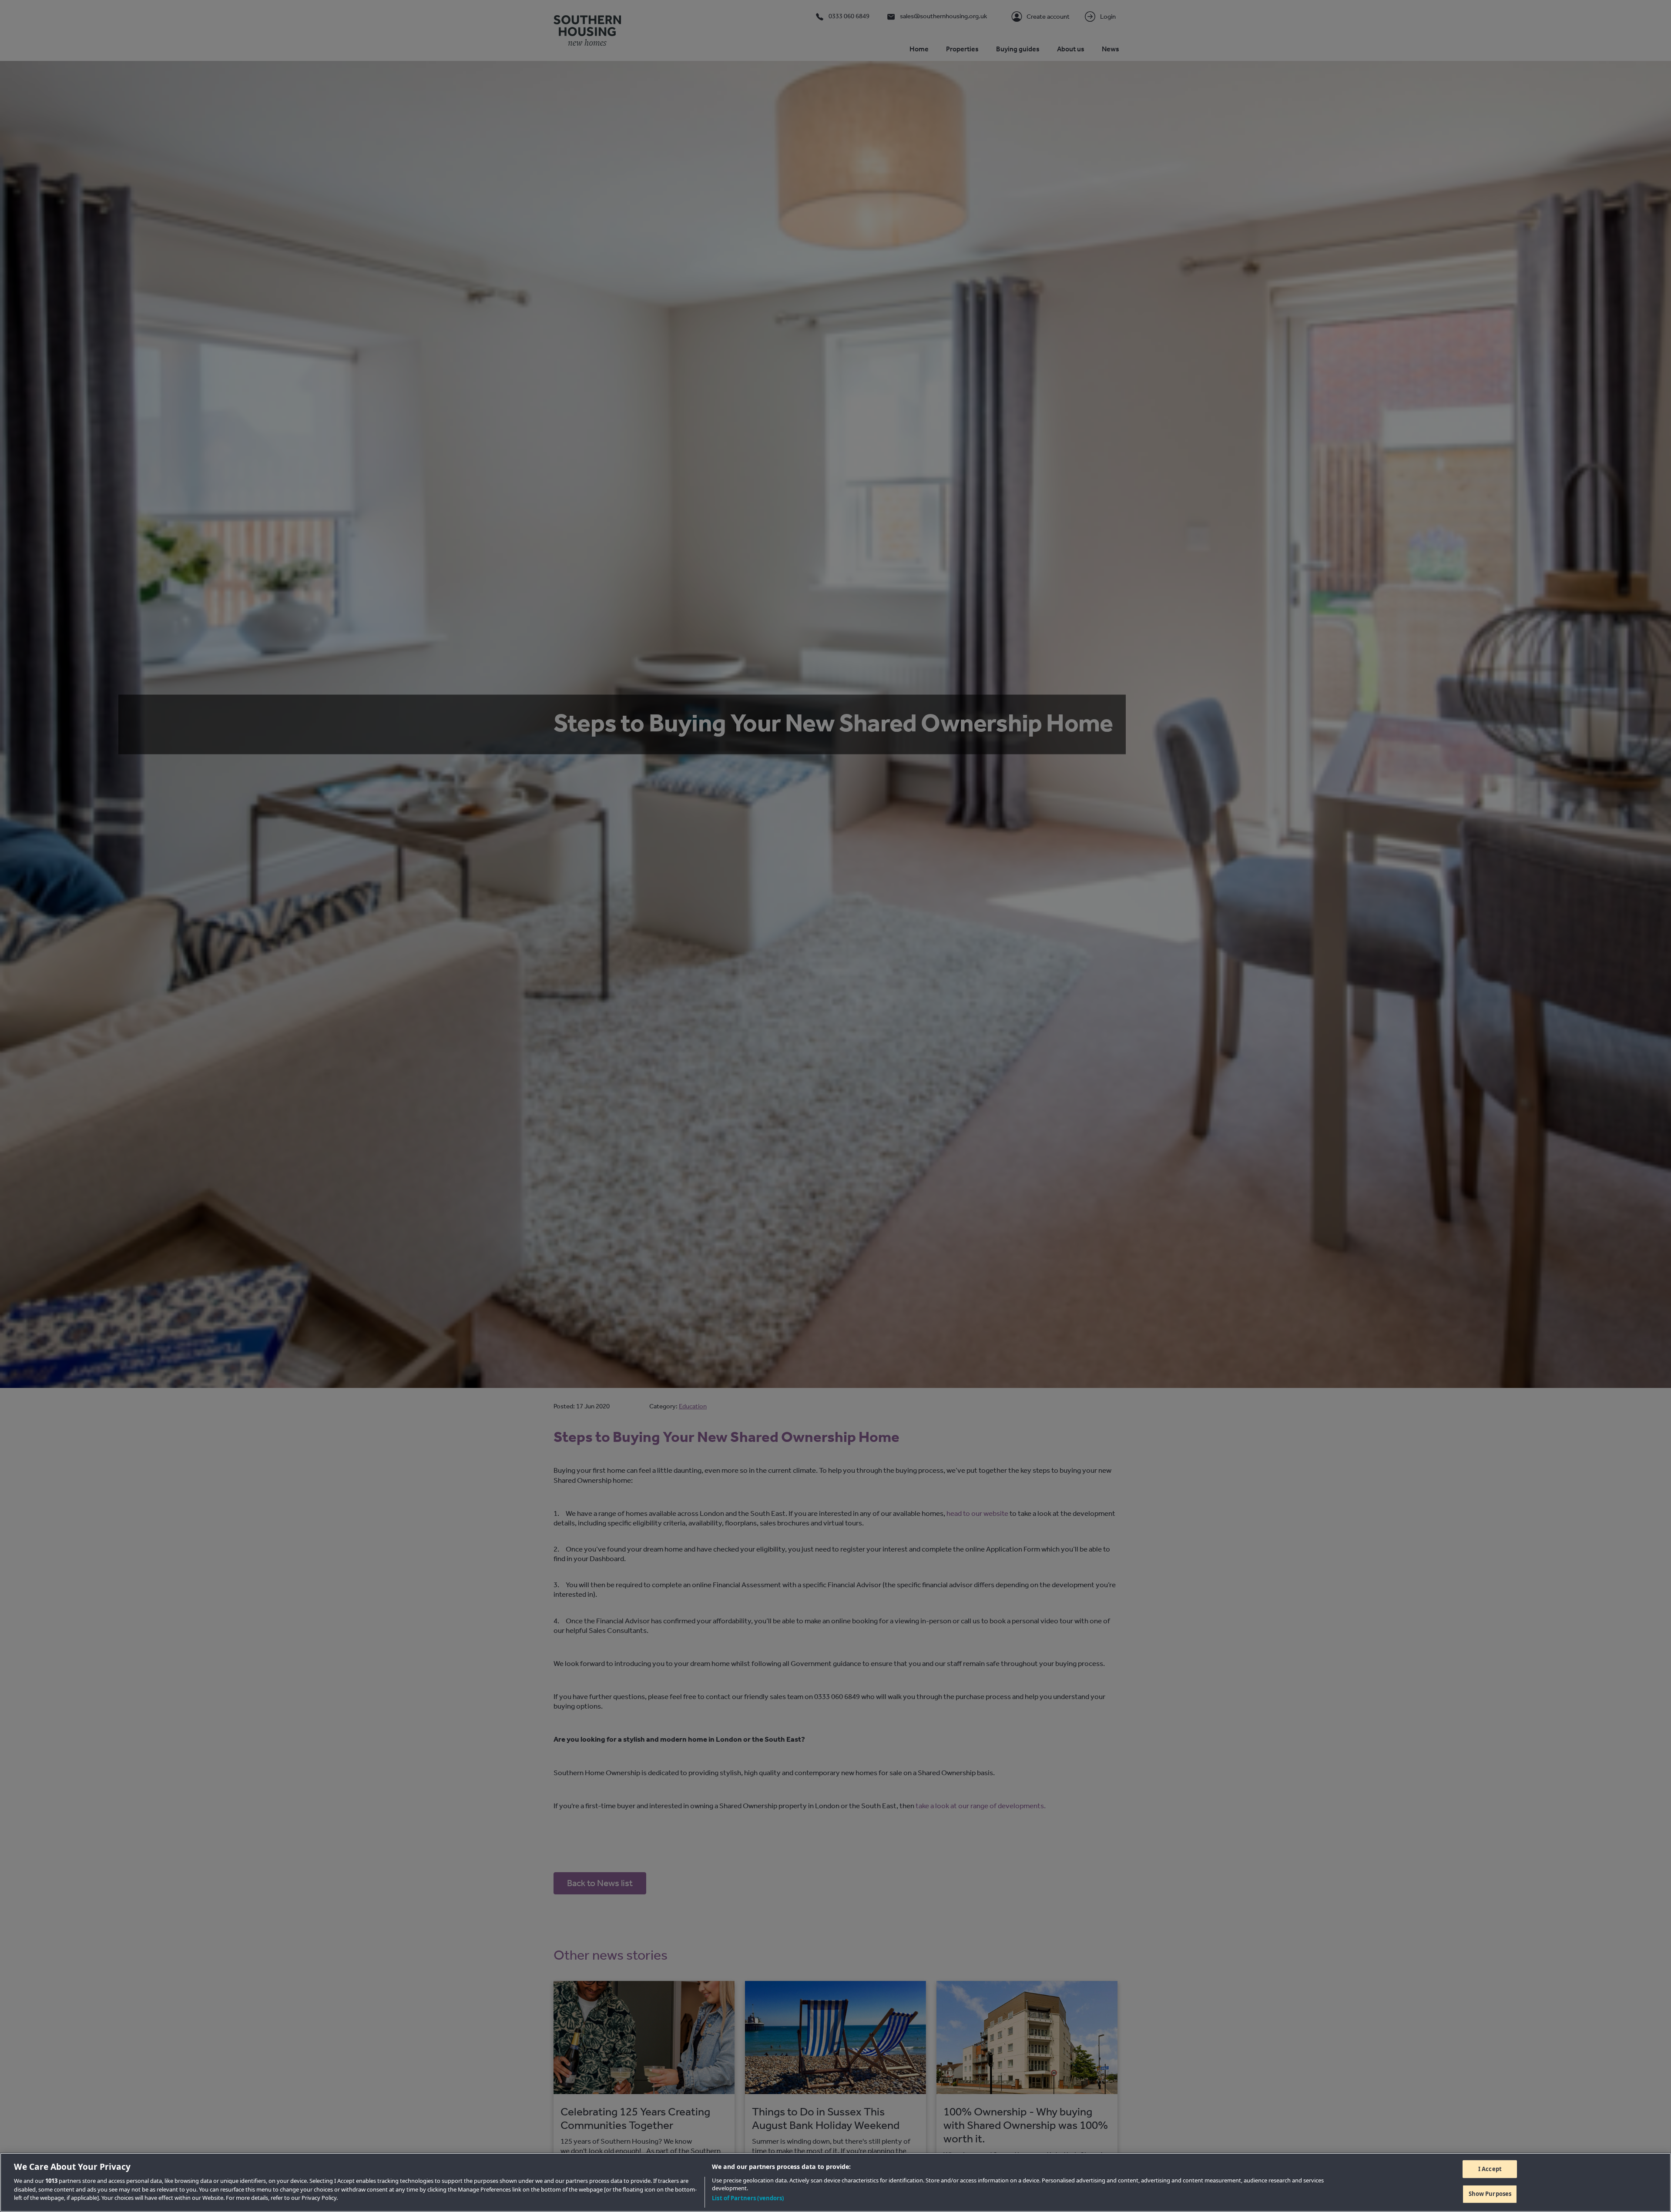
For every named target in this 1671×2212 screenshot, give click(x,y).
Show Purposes (1490, 2194)
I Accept (1490, 2169)
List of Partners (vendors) (748, 2198)
